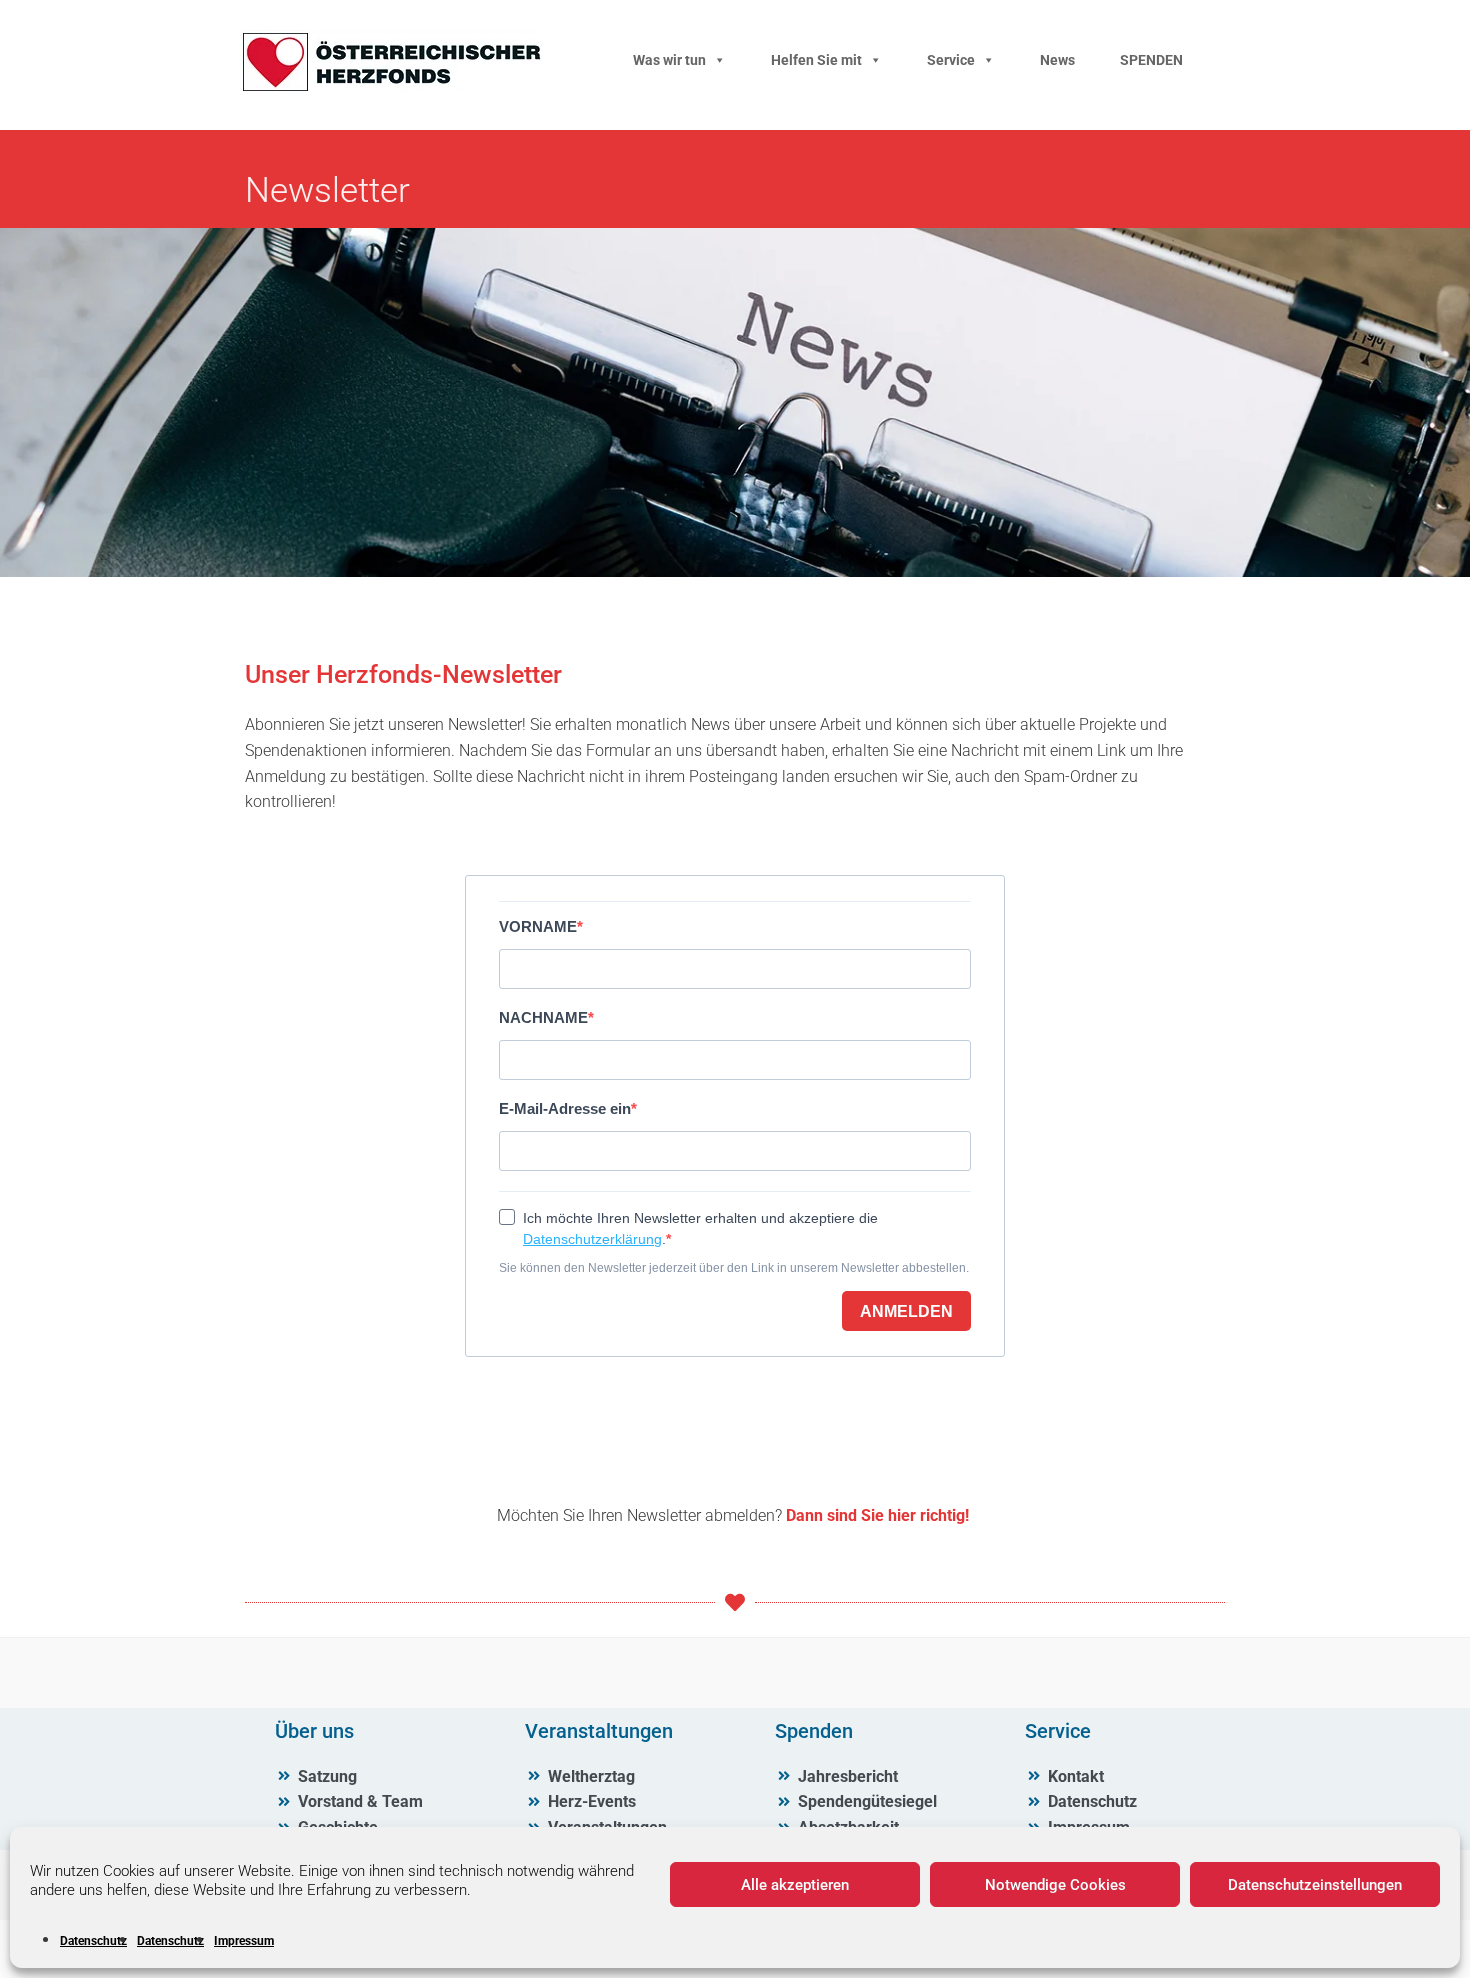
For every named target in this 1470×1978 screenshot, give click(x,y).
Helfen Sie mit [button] (816, 60)
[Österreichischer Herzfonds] (392, 86)
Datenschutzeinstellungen (1315, 1885)
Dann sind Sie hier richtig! (875, 1515)
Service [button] (951, 60)
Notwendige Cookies (1055, 1885)
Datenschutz (93, 1941)
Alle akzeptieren (795, 1885)
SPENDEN (1151, 60)
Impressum (244, 1941)
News (1057, 60)
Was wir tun (669, 60)
